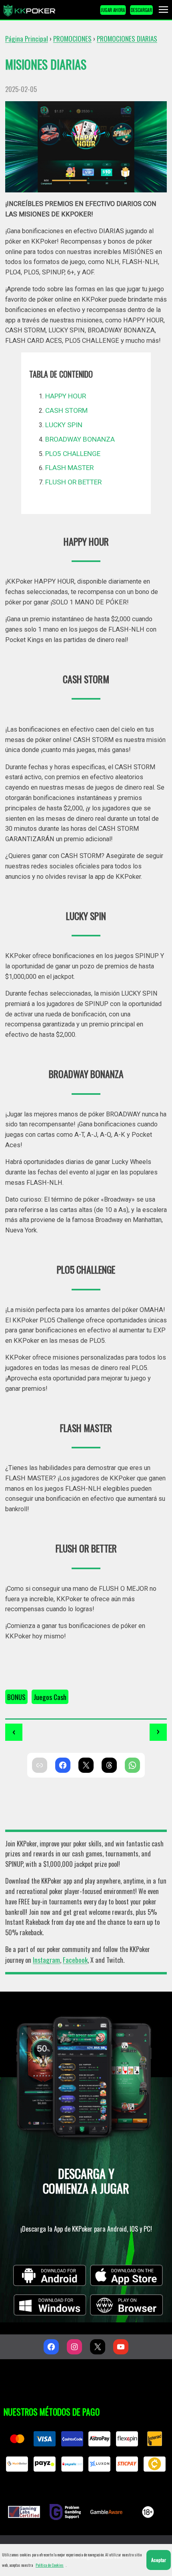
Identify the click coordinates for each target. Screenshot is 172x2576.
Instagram (46, 1960)
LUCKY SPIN (64, 425)
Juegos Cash (50, 1697)
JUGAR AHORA (113, 10)
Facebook (75, 1960)
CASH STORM (66, 410)
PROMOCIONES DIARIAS (127, 38)
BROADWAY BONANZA (80, 439)
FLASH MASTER (69, 468)
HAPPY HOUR (66, 396)
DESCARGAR (141, 10)
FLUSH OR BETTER (73, 482)
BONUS (16, 1697)
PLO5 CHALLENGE (73, 454)
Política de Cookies (50, 2565)
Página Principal (27, 38)
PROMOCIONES (72, 38)
